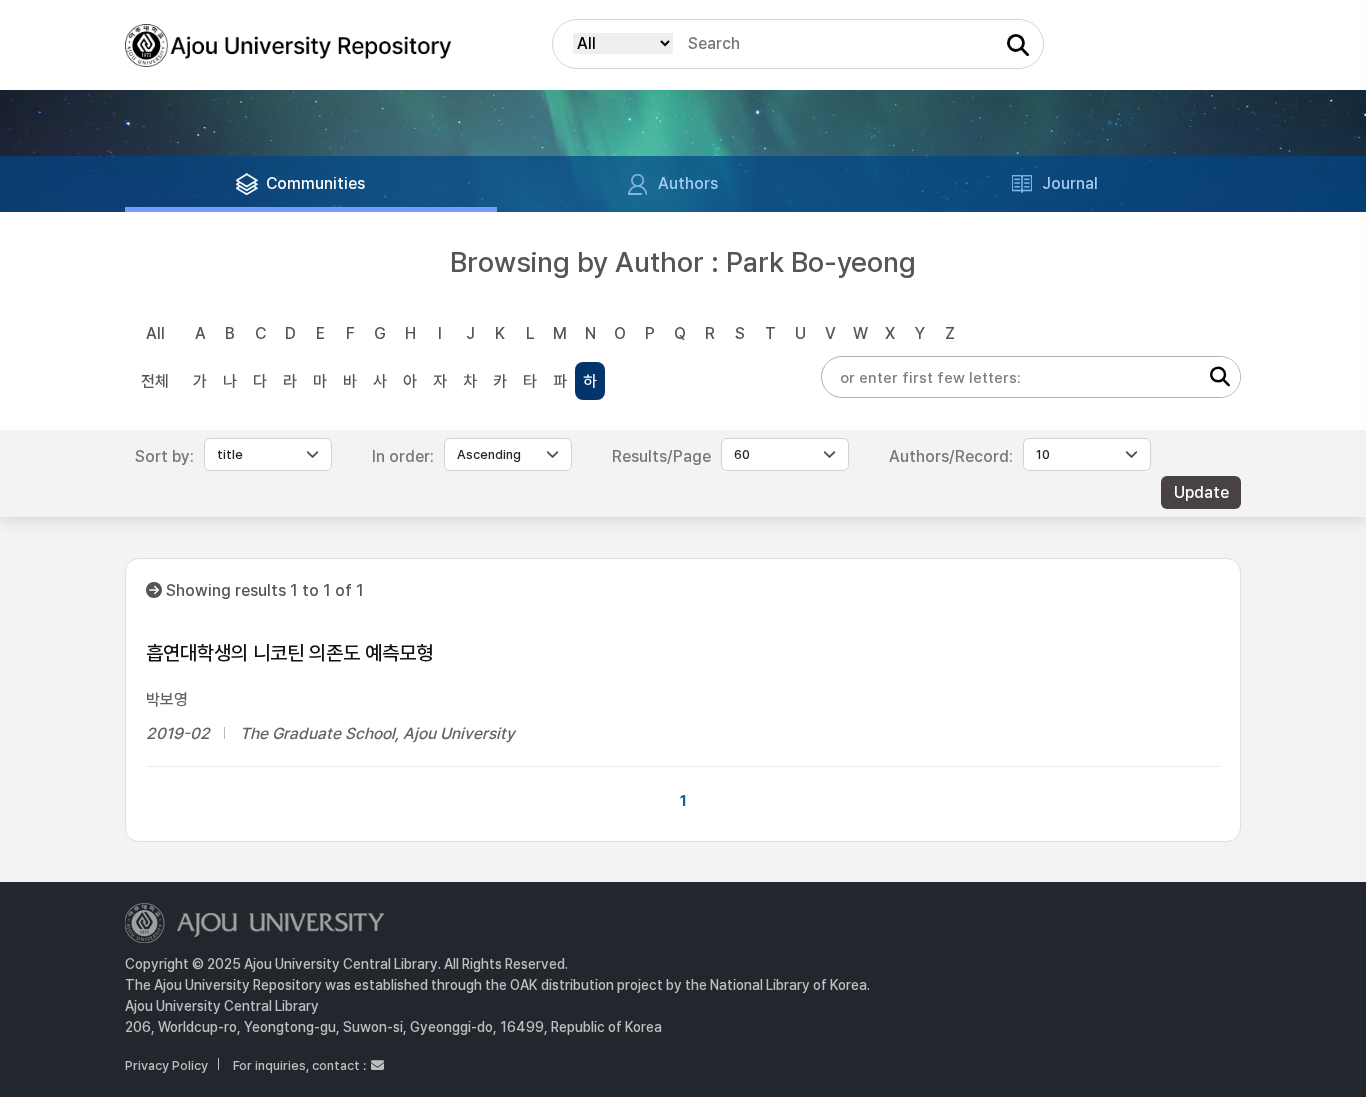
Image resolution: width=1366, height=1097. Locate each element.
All (155, 333)
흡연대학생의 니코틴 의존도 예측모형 (289, 653)
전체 (155, 381)
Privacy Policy (166, 1065)
